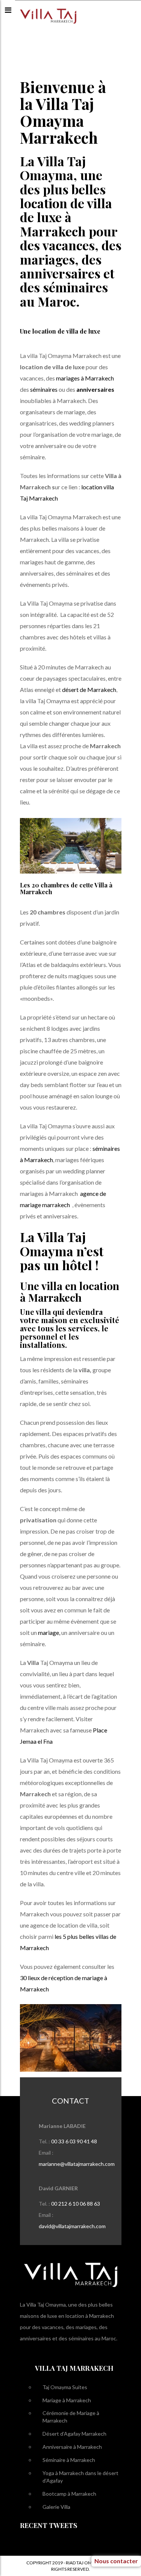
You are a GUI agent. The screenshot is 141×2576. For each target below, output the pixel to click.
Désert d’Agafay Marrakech (74, 2434)
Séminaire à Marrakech (69, 2460)
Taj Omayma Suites (65, 2387)
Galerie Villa (56, 2507)
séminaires (44, 389)
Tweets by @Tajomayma (48, 2544)
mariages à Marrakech (85, 378)
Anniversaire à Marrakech (72, 2447)
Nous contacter (98, 2529)
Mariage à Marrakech (67, 2400)
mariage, (49, 1632)
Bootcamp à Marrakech (69, 2494)
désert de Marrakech (89, 689)
